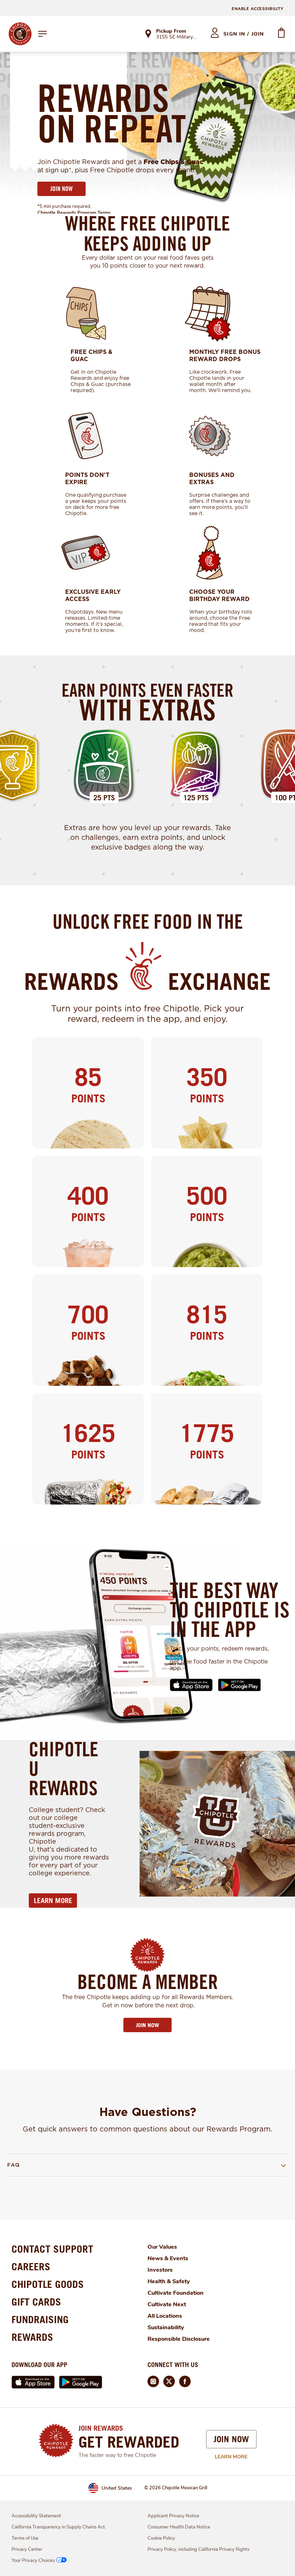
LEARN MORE (53, 1901)
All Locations (165, 2316)
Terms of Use (25, 2538)
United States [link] (117, 2488)
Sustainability (166, 2327)
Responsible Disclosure (179, 2339)
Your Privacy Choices (33, 2561)
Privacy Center (27, 2549)
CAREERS (31, 2266)
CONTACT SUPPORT (52, 2249)
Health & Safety (169, 2281)
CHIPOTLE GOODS (48, 2284)
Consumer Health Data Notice (179, 2527)
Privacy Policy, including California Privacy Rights (198, 2549)
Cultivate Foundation (176, 2293)
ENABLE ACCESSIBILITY (258, 9)
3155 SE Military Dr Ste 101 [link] (177, 37)
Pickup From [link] (171, 31)
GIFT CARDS (36, 2302)
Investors (160, 2270)
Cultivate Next (167, 2304)
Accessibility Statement (36, 2516)
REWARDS (32, 2337)
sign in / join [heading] (244, 34)
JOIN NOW (62, 189)
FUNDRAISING (40, 2319)
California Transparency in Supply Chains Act (58, 2527)
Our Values (162, 2247)
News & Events (168, 2258)
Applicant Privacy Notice (173, 2516)
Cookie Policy (161, 2538)
